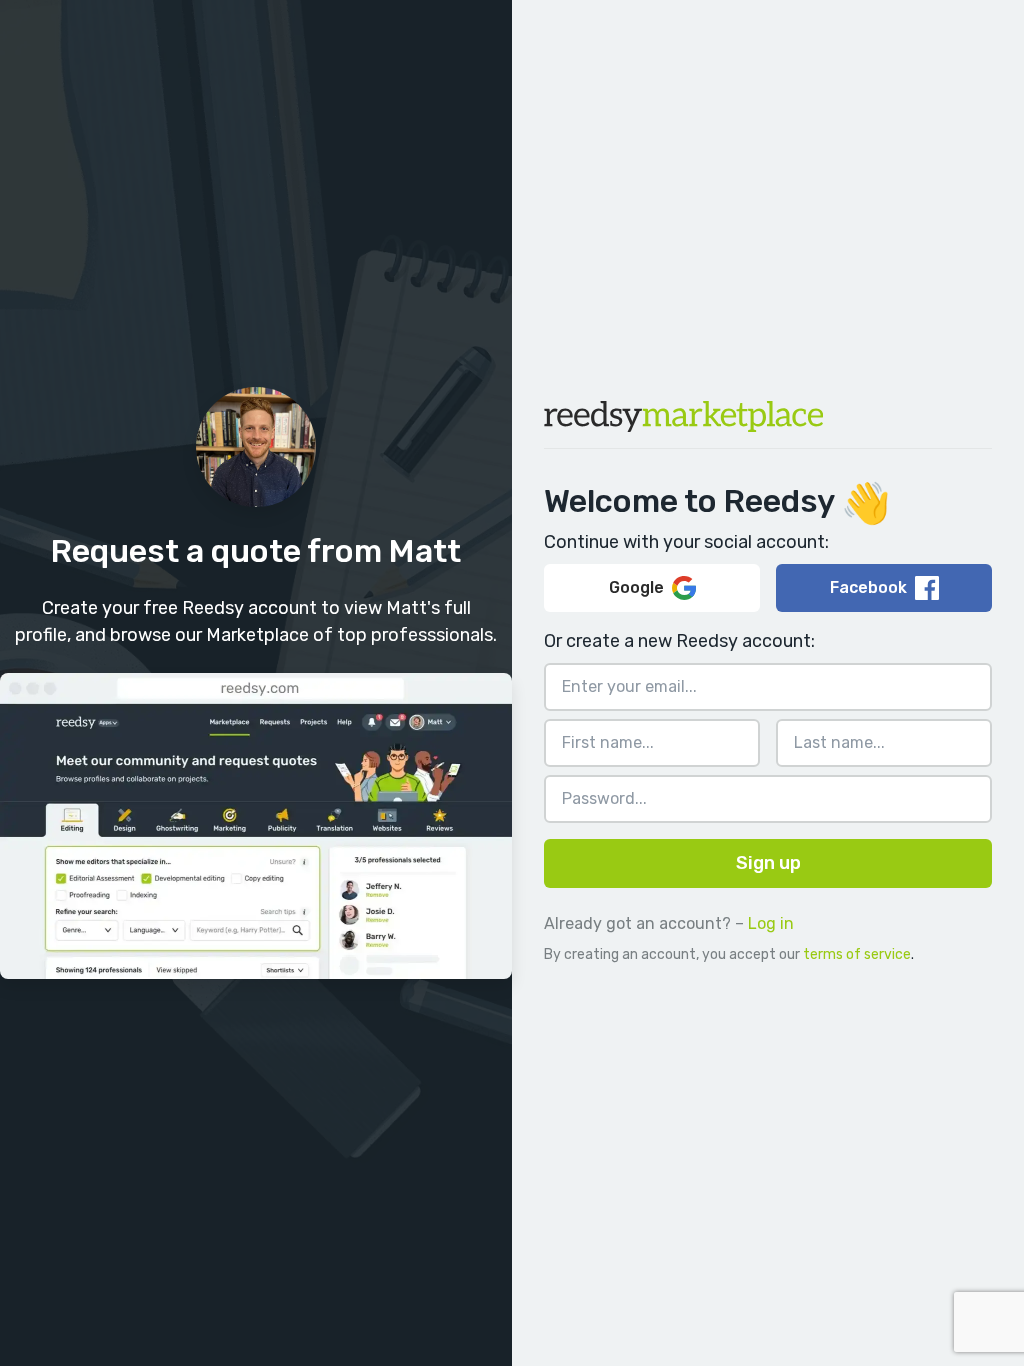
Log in (771, 923)
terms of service (857, 954)
